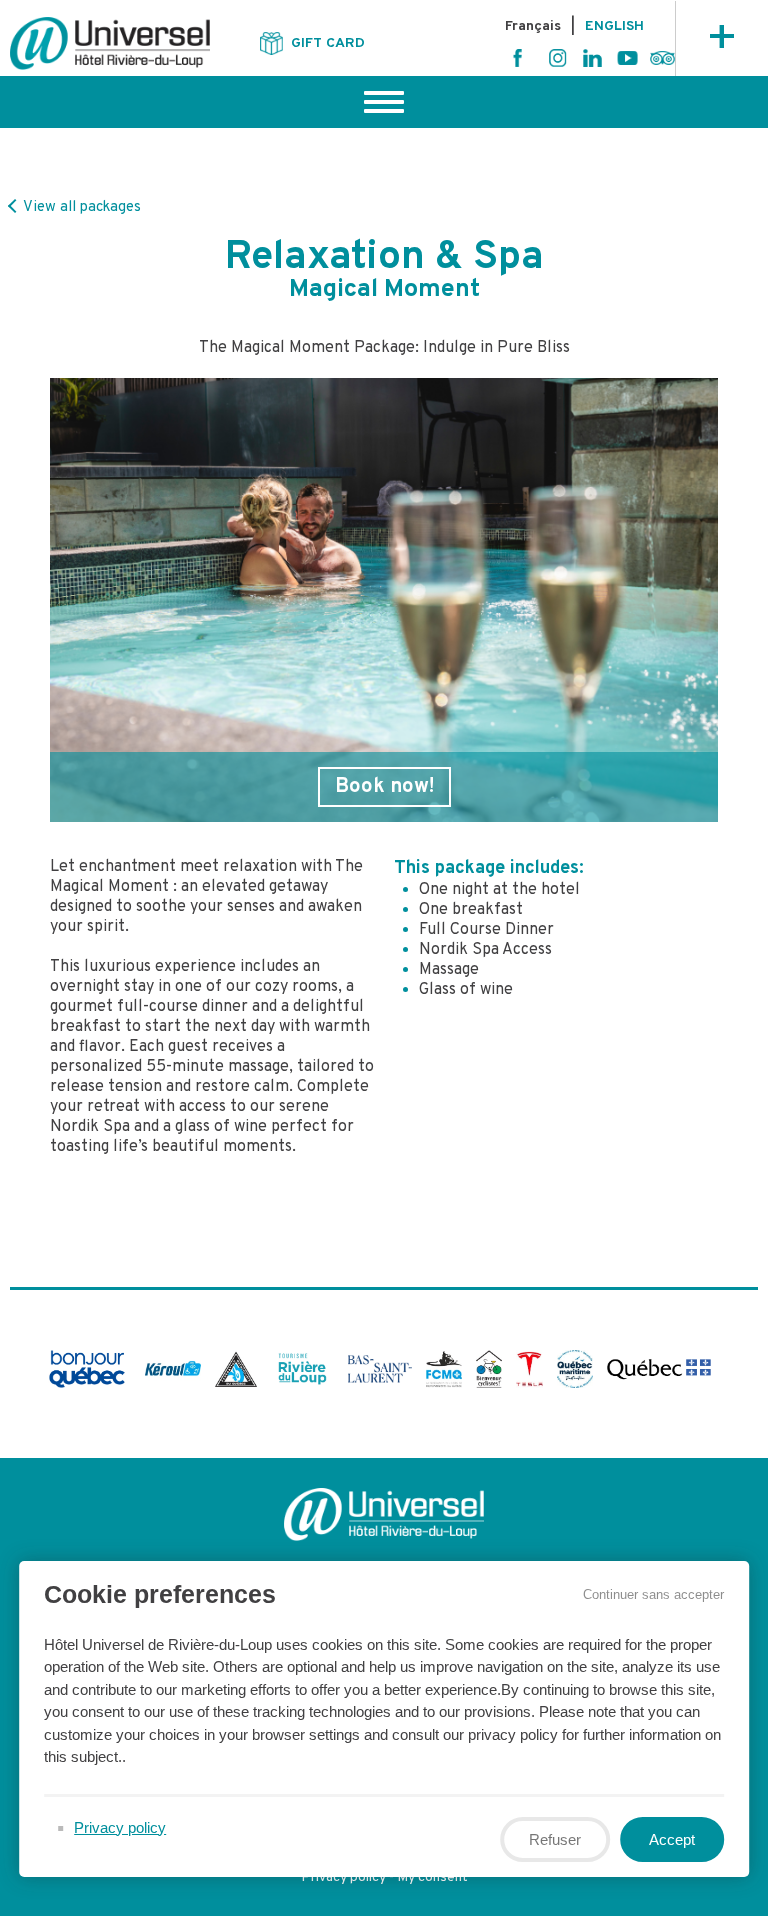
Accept (672, 1838)
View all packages (80, 207)
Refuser (555, 1838)
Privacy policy (343, 1877)
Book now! (384, 787)
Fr (533, 27)
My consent (432, 1877)
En (614, 27)
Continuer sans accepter (653, 1594)
